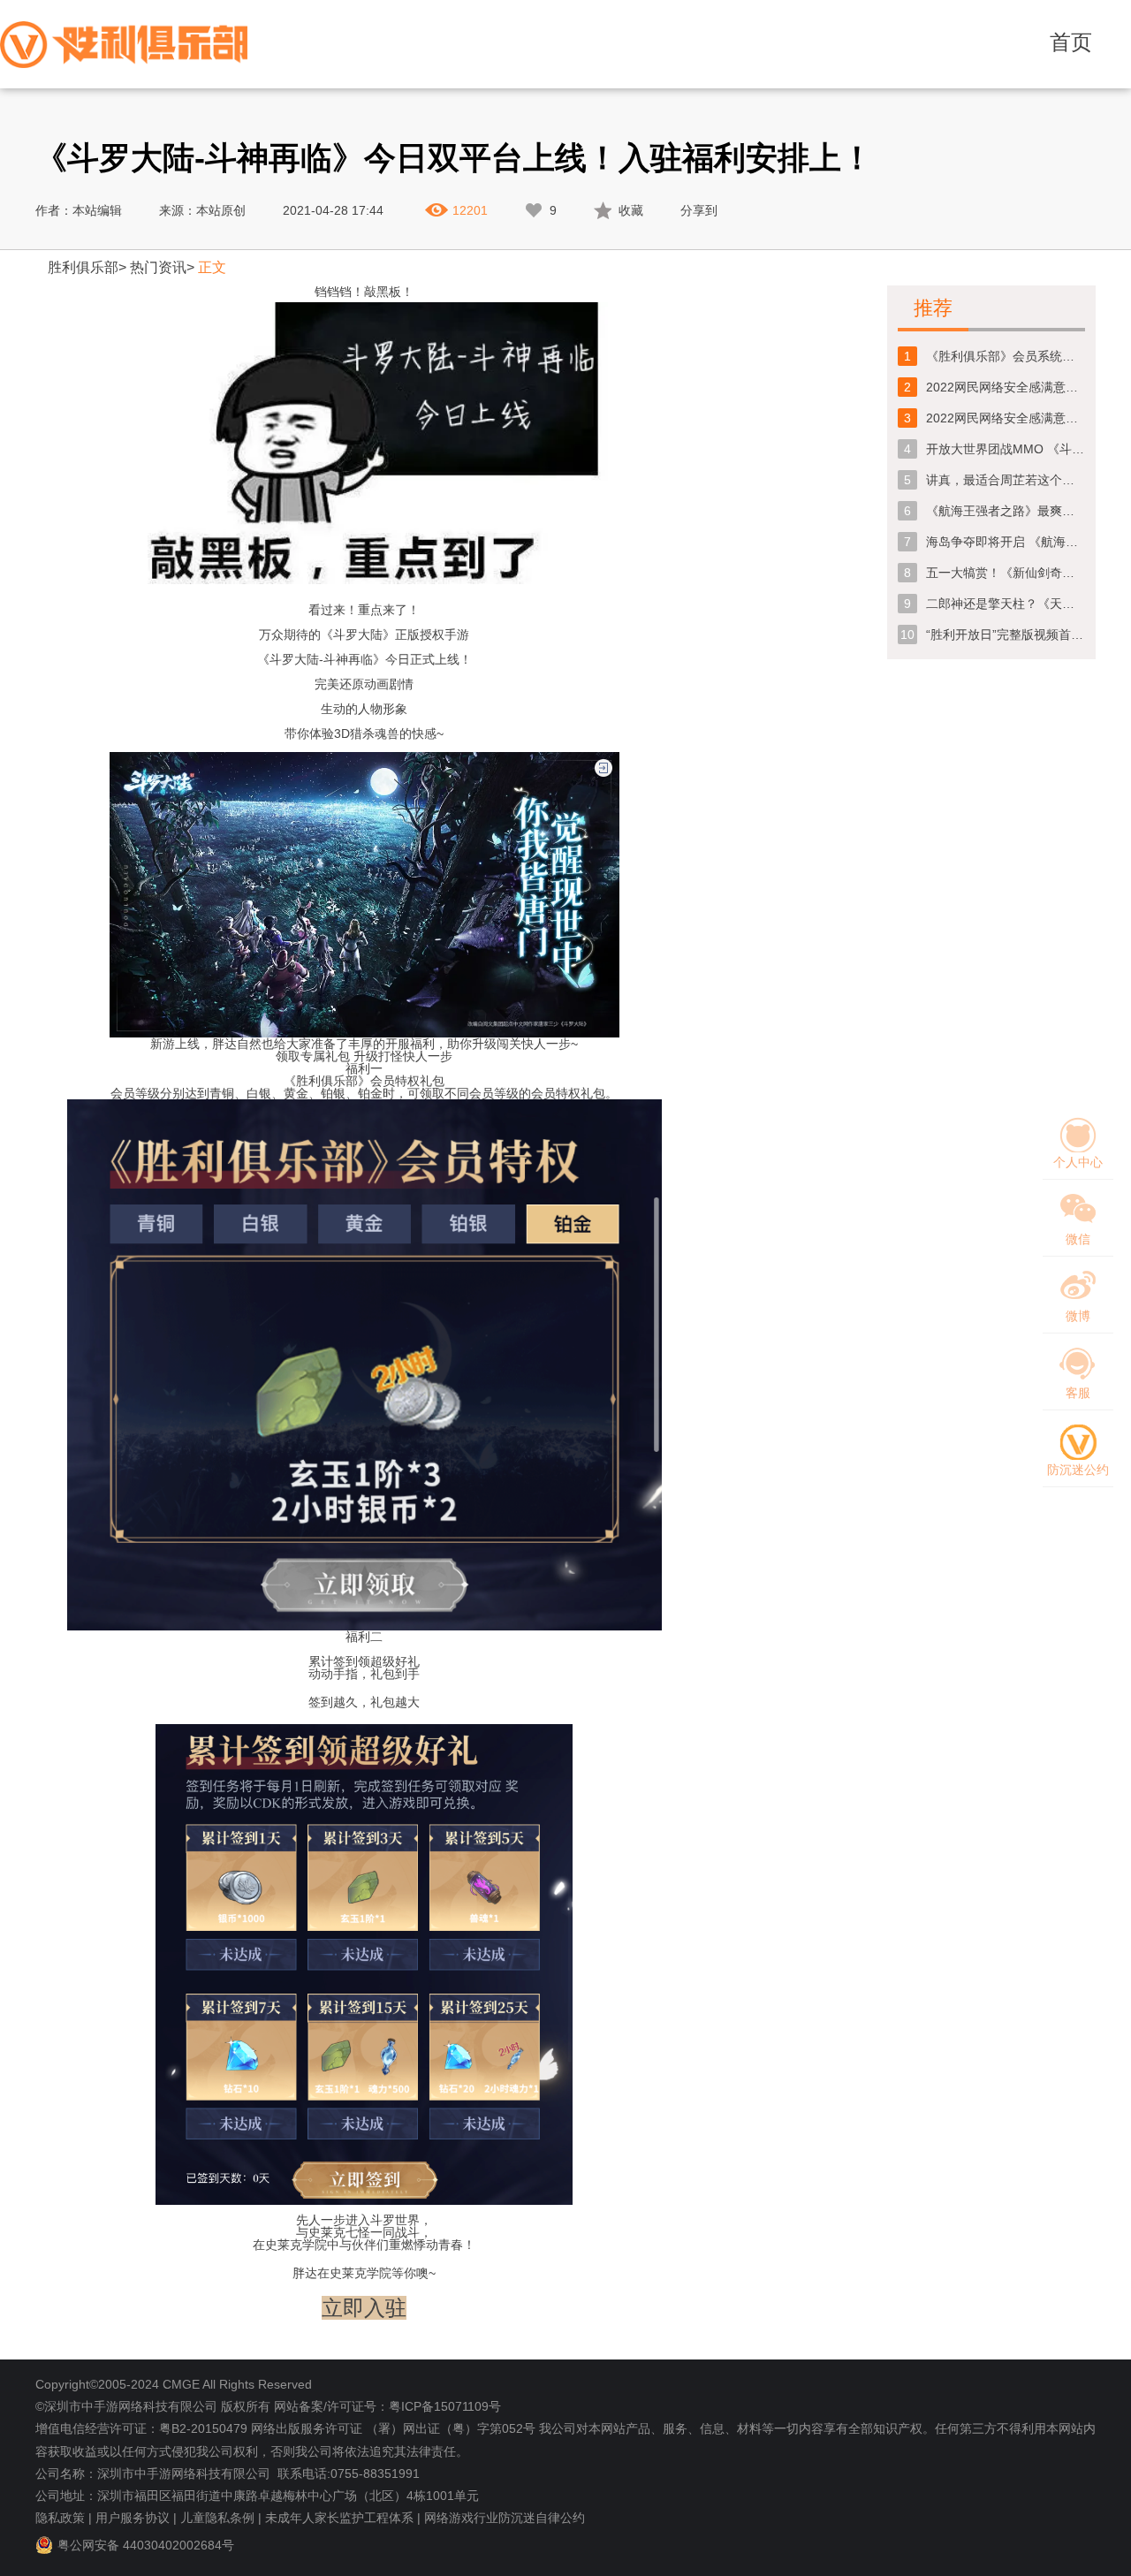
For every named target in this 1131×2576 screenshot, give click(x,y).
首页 (1071, 42)
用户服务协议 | (136, 2518)
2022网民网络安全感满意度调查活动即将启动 (1006, 418)
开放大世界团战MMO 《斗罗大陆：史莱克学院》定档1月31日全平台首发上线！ (1006, 449)
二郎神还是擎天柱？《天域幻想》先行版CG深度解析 (1006, 604)
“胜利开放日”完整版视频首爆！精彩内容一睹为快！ (1006, 635)
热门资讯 (158, 267)
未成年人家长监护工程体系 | (343, 2518)
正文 (212, 267)
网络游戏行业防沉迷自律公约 (505, 2518)
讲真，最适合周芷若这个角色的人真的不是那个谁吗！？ (1006, 480)
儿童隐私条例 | (221, 2518)
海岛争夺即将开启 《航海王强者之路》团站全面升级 (1006, 542)
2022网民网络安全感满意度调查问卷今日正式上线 (1006, 387)
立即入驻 (364, 2308)
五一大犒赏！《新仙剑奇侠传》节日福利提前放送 (1006, 573)
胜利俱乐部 (83, 267)
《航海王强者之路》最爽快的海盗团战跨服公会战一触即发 (1006, 511)
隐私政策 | (64, 2518)
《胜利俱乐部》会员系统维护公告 (1006, 356)
